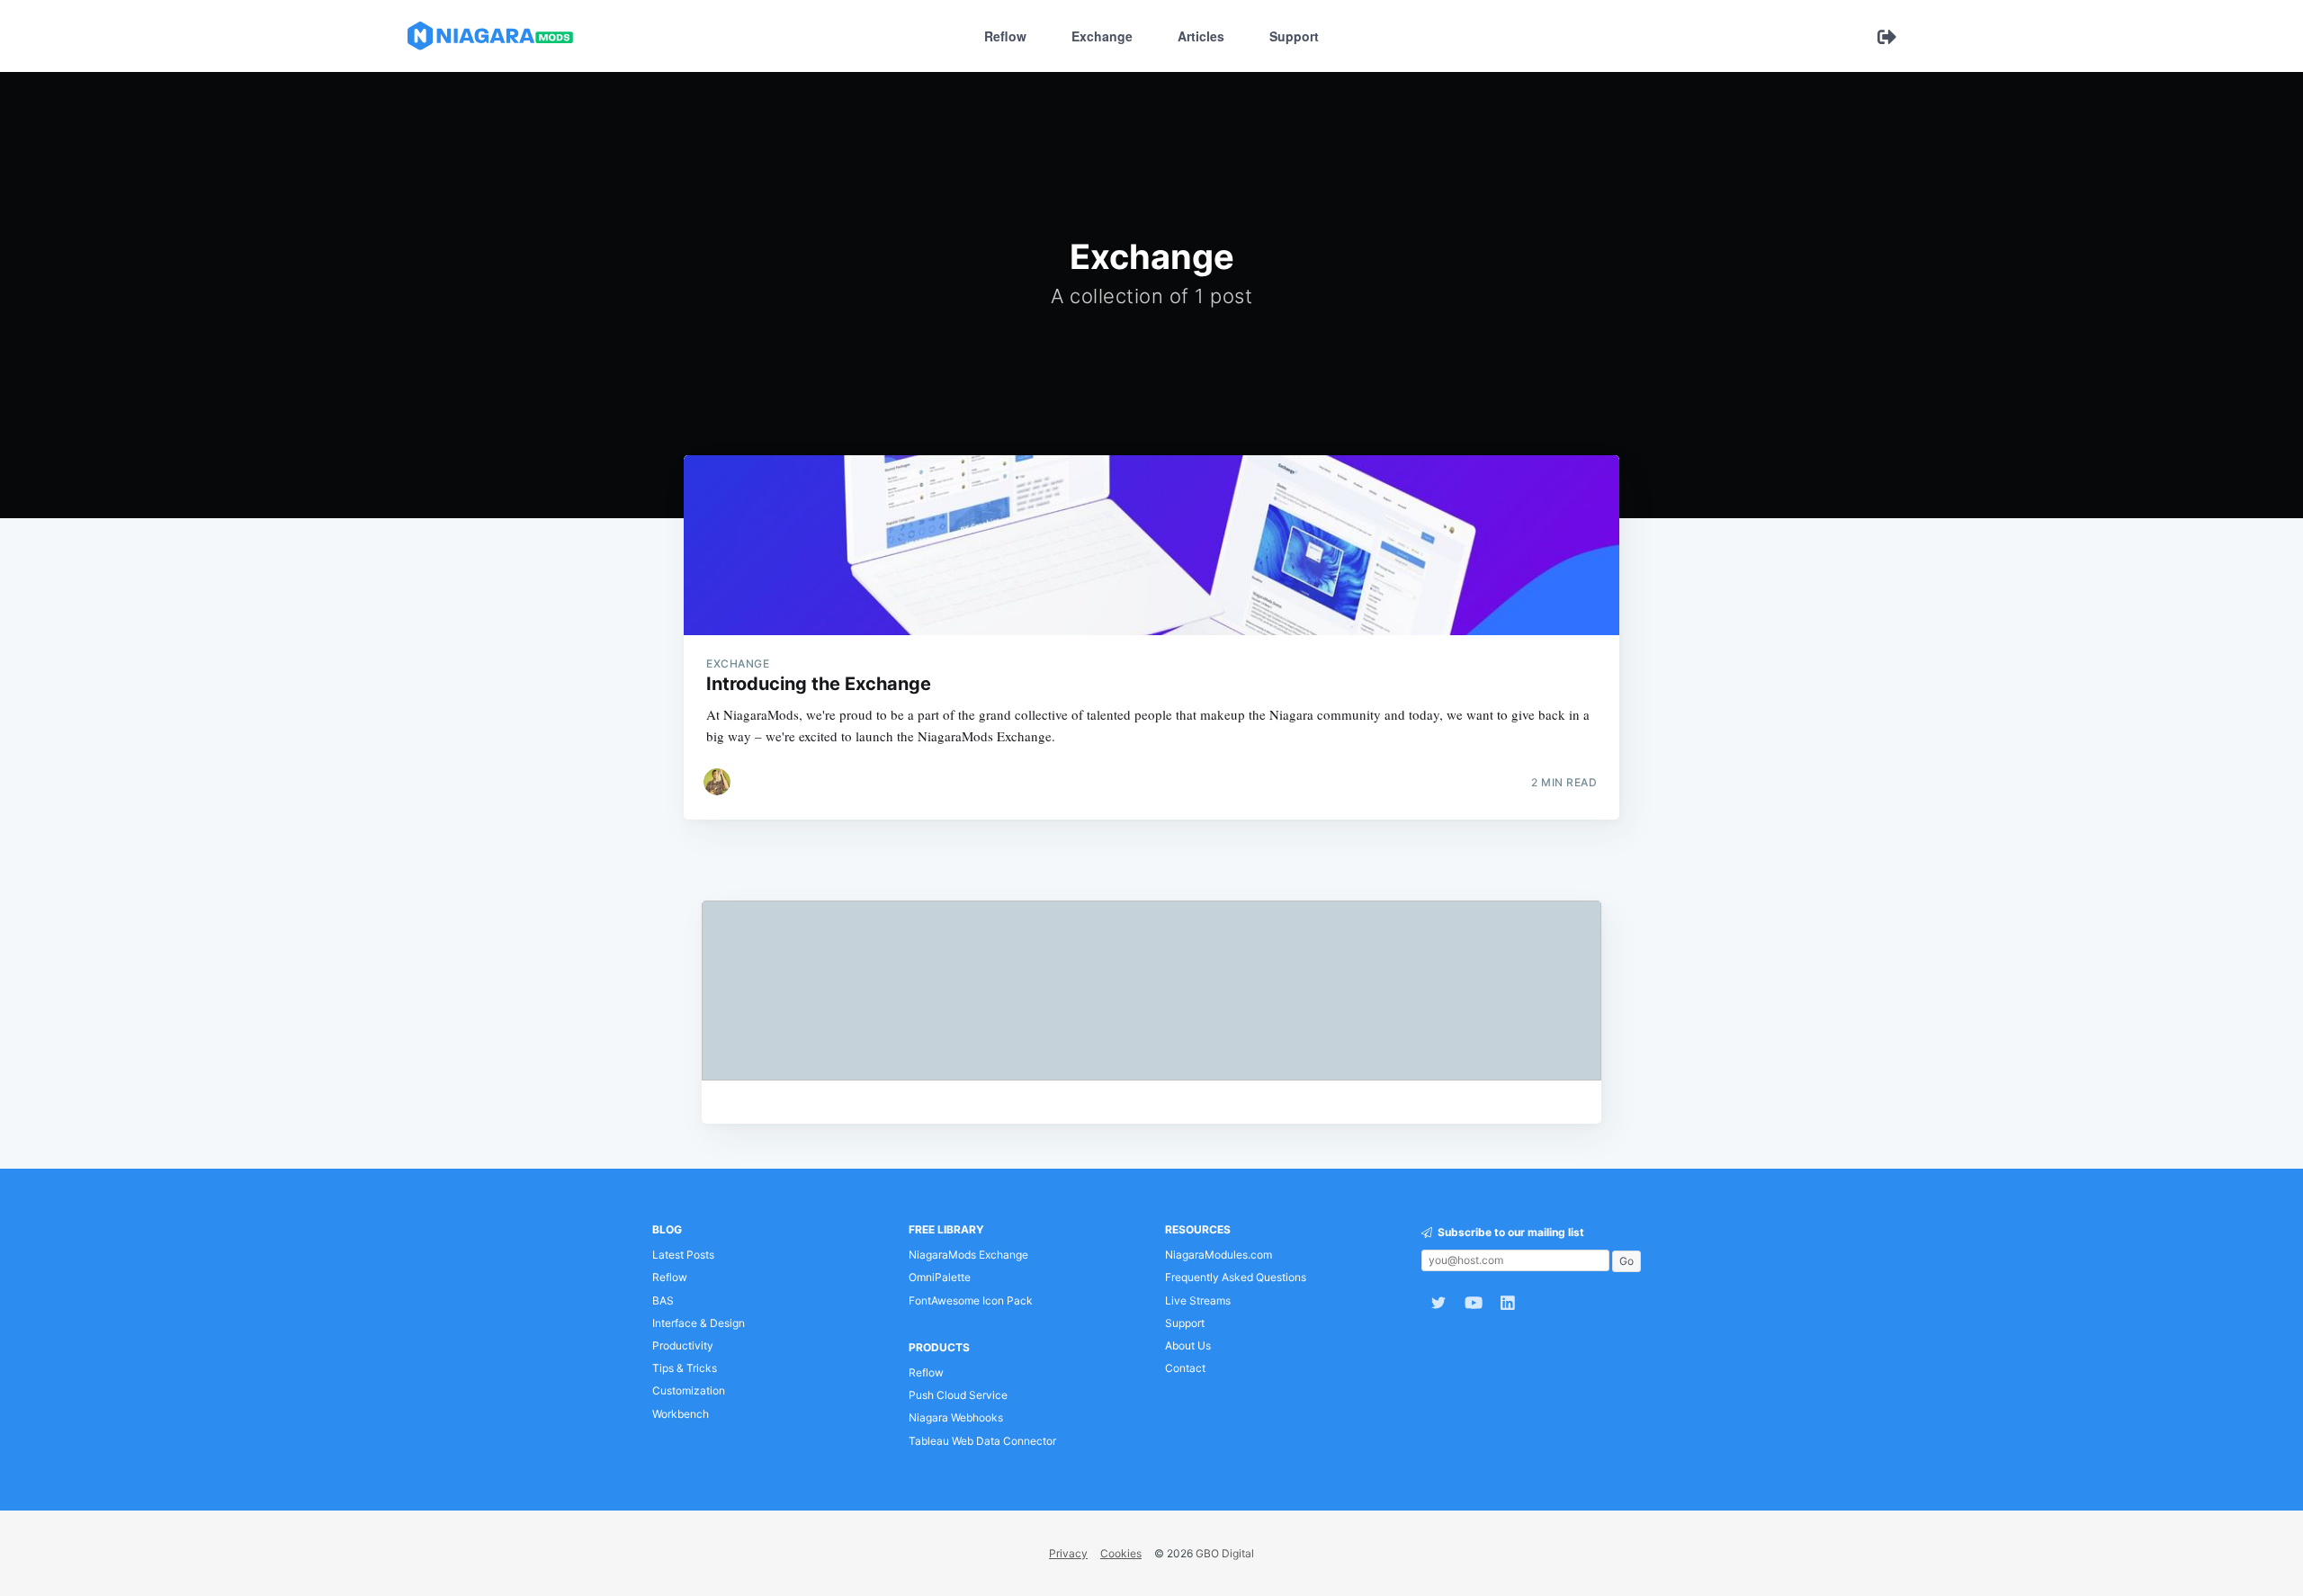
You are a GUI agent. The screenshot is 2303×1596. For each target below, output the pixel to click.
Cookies (1121, 1553)
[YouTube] (1474, 1303)
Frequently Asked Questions (1236, 1277)
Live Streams (1198, 1300)
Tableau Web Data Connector (982, 1441)
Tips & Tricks (685, 1368)
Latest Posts (683, 1255)
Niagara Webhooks (956, 1417)
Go (1626, 1261)
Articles (1201, 36)
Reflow (1005, 36)
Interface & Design (699, 1323)
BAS (663, 1300)
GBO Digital (1225, 1553)
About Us (1188, 1345)
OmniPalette (940, 1277)
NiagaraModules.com (1219, 1255)
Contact (1185, 1368)
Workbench (681, 1414)
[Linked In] (1512, 1303)
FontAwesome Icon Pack (971, 1300)
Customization (689, 1390)
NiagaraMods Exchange (968, 1255)
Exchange (1102, 36)
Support (1294, 36)
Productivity (683, 1345)
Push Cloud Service (958, 1395)
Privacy (1068, 1553)
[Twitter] (1438, 1303)
